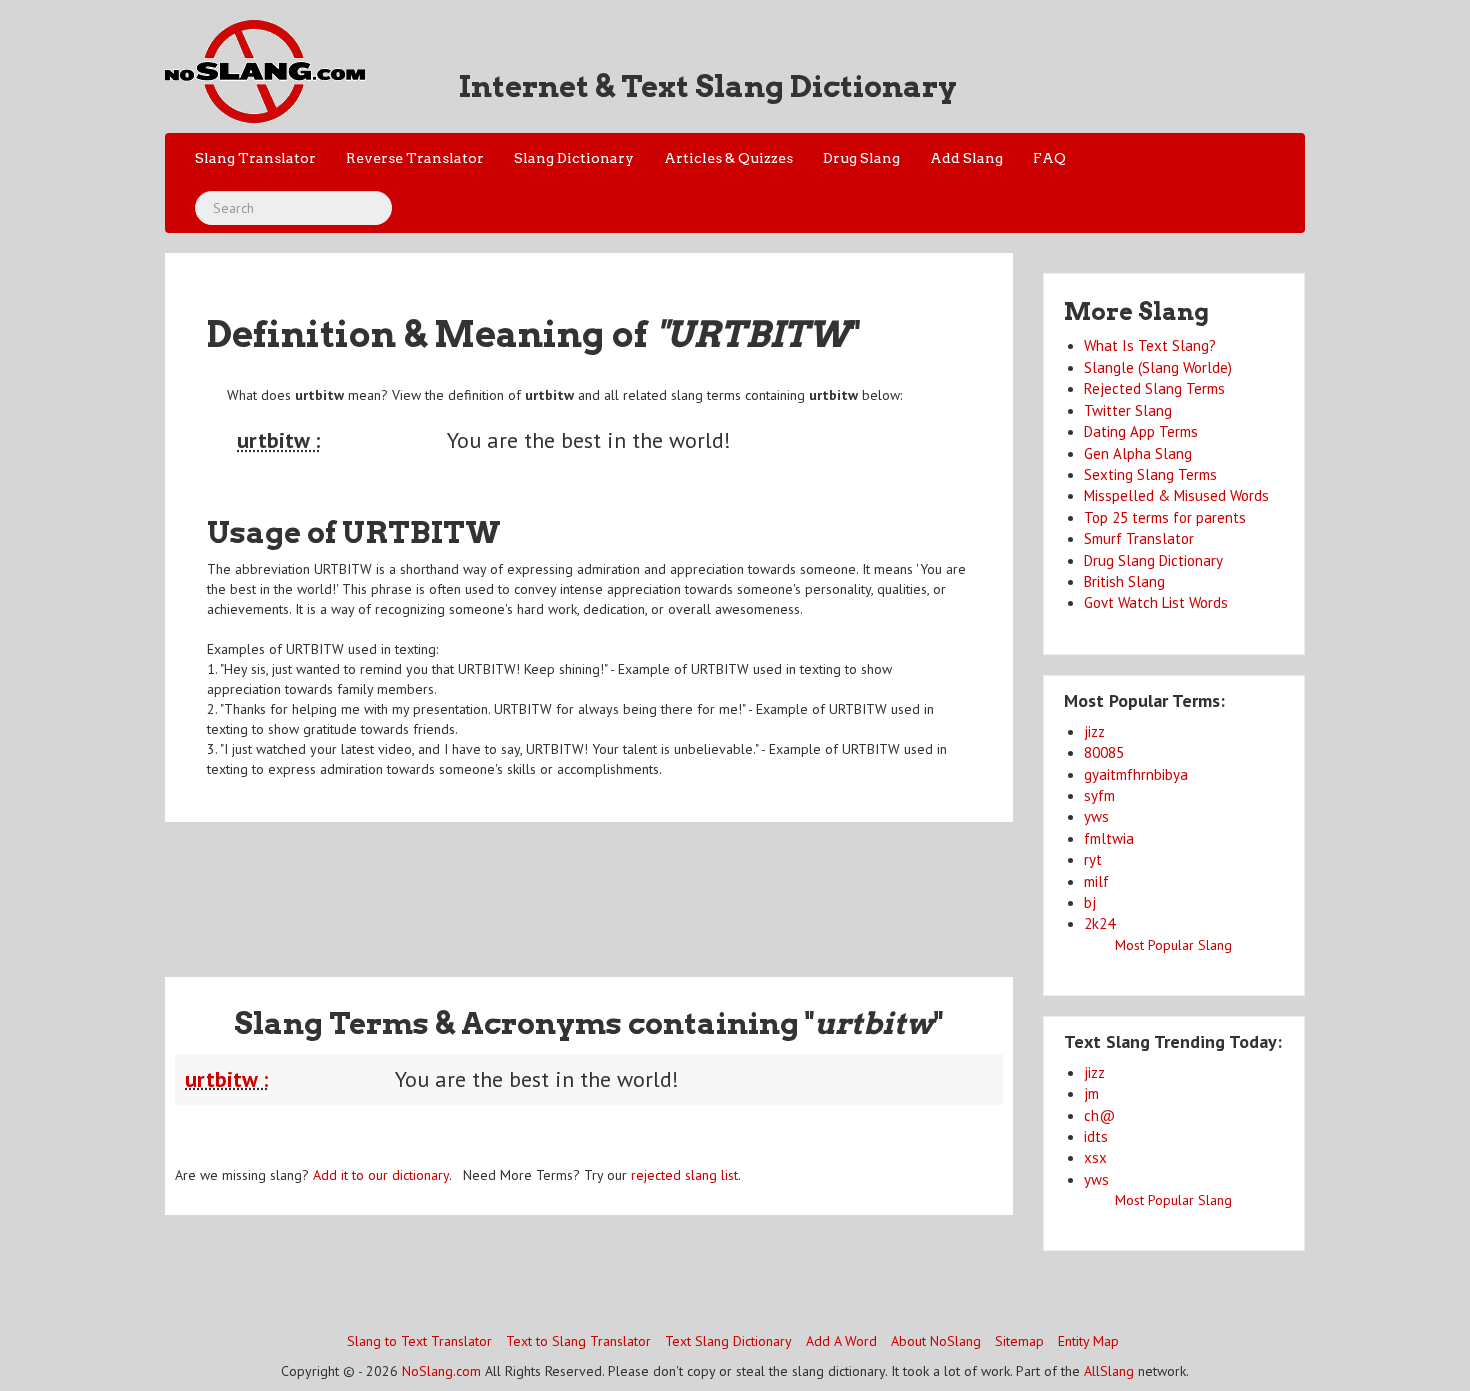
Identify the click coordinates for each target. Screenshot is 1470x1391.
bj (1090, 902)
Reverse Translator (415, 158)
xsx (1095, 1157)
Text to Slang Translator (578, 1341)
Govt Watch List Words (1156, 602)
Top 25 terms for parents (1165, 517)
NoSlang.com (441, 1371)
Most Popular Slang (1173, 945)
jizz (1094, 731)
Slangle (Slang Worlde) (1158, 367)
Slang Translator (255, 158)
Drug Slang (861, 158)
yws (1096, 816)
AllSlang (1109, 1371)
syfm (1099, 795)
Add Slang (966, 158)
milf (1096, 881)
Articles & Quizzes (728, 158)
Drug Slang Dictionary (1153, 560)
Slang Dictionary (574, 158)
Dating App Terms (1141, 431)
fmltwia (1109, 838)
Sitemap (1019, 1341)
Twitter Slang (1128, 410)
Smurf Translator (1139, 538)
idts (1096, 1136)
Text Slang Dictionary (728, 1341)
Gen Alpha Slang (1138, 453)
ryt (1093, 859)
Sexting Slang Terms (1150, 474)
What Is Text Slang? (1150, 345)
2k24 (1099, 923)
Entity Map (1088, 1341)
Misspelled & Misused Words (1176, 495)
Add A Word (841, 1341)
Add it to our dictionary (381, 1175)
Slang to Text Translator (419, 1341)
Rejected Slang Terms (1154, 388)
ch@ (1099, 1115)
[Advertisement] (589, 887)
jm (1091, 1093)
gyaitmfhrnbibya (1136, 774)
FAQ (1049, 158)
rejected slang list (684, 1175)
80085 (1104, 752)
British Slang (1124, 581)
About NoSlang (936, 1341)
